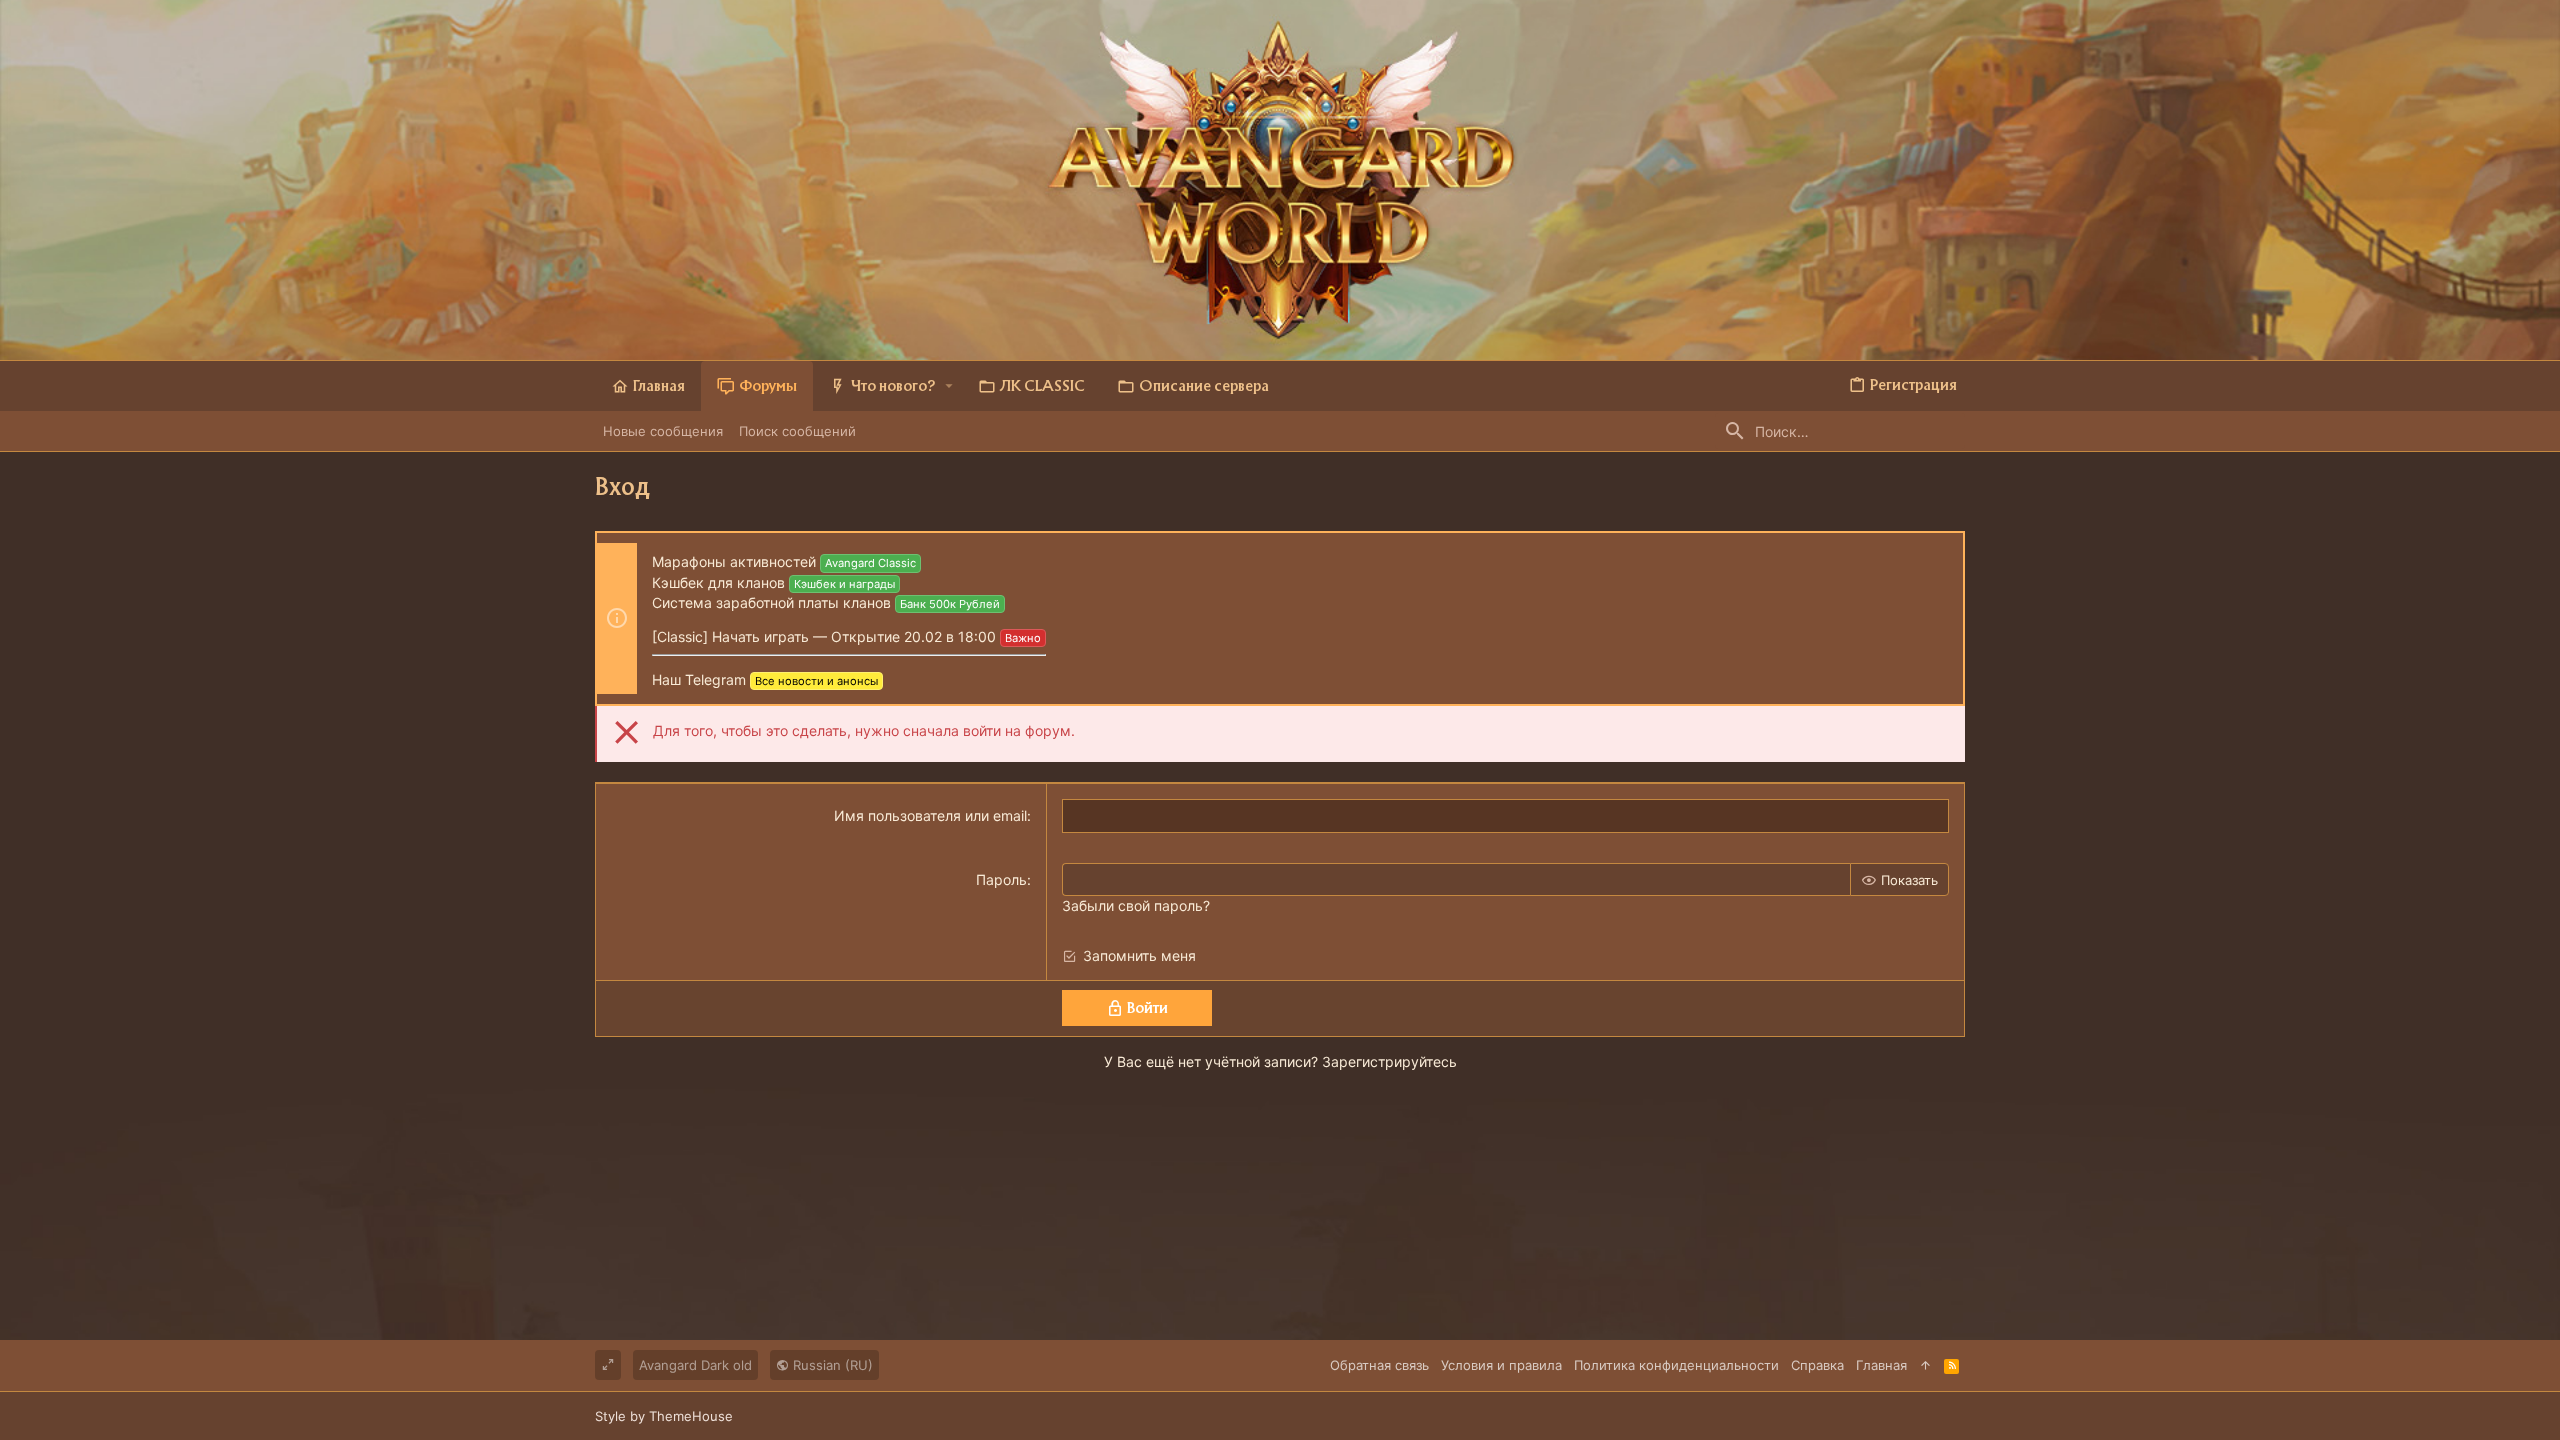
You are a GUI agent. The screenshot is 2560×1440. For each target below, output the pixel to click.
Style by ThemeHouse (664, 1416)
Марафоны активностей (734, 561)
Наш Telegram (699, 679)
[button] (949, 386)
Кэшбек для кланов (718, 582)
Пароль (1001, 879)
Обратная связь (1379, 1365)
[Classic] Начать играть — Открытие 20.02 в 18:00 (824, 636)
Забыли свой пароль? (1136, 905)
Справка (1817, 1365)
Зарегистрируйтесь (1389, 1061)
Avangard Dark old (695, 1365)
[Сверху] (1925, 1365)
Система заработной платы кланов (771, 602)
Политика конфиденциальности (1676, 1365)
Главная (1881, 1365)
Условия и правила (1501, 1365)
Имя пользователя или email (930, 815)
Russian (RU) (831, 1365)
